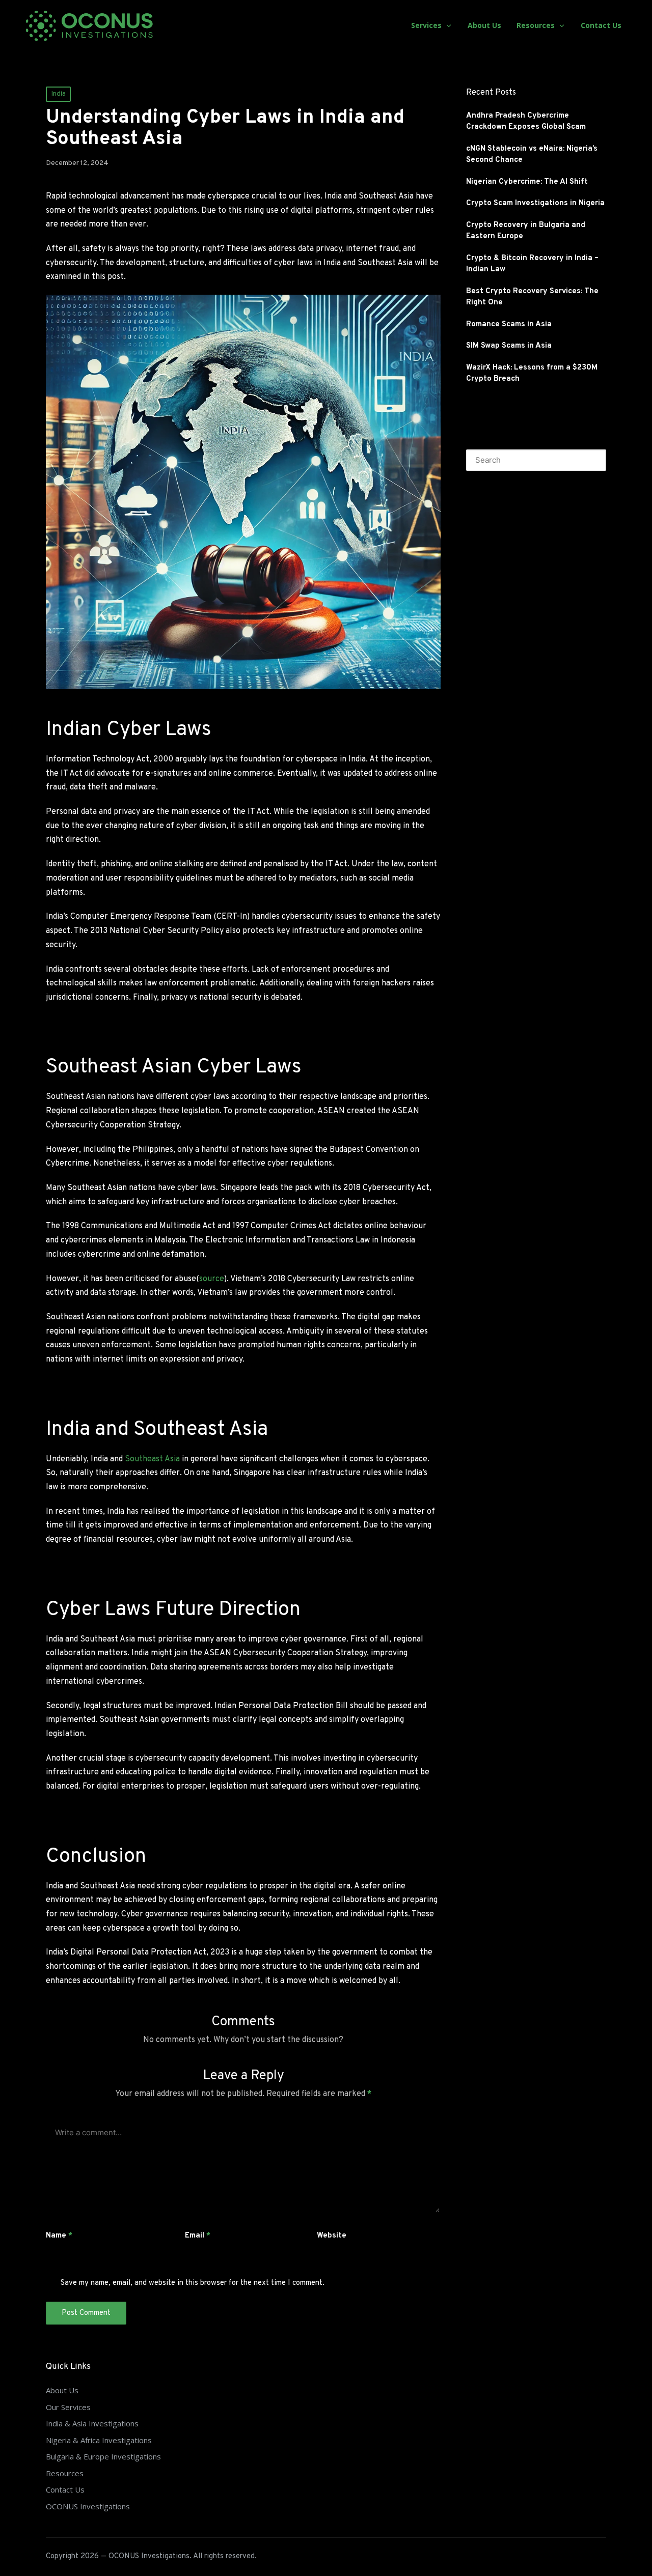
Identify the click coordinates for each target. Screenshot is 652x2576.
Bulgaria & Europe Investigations (103, 2456)
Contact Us (65, 2489)
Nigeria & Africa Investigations (99, 2440)
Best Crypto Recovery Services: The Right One (532, 297)
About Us (62, 2390)
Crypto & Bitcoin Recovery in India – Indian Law (532, 264)
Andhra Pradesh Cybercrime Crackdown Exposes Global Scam (526, 122)
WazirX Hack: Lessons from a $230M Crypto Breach (532, 374)
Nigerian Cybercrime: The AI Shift (527, 182)
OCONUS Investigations (88, 2506)
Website (332, 2236)
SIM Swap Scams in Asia (509, 346)
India (58, 94)
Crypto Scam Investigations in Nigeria (535, 203)
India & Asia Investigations (92, 2423)
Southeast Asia (152, 1459)
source (212, 1279)
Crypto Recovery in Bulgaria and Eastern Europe (526, 231)
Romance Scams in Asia (509, 324)
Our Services (68, 2407)
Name (59, 2236)
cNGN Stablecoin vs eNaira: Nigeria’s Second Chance (532, 155)
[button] (592, 460)
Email (198, 2236)
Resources (65, 2473)
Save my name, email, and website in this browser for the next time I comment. (193, 2283)
